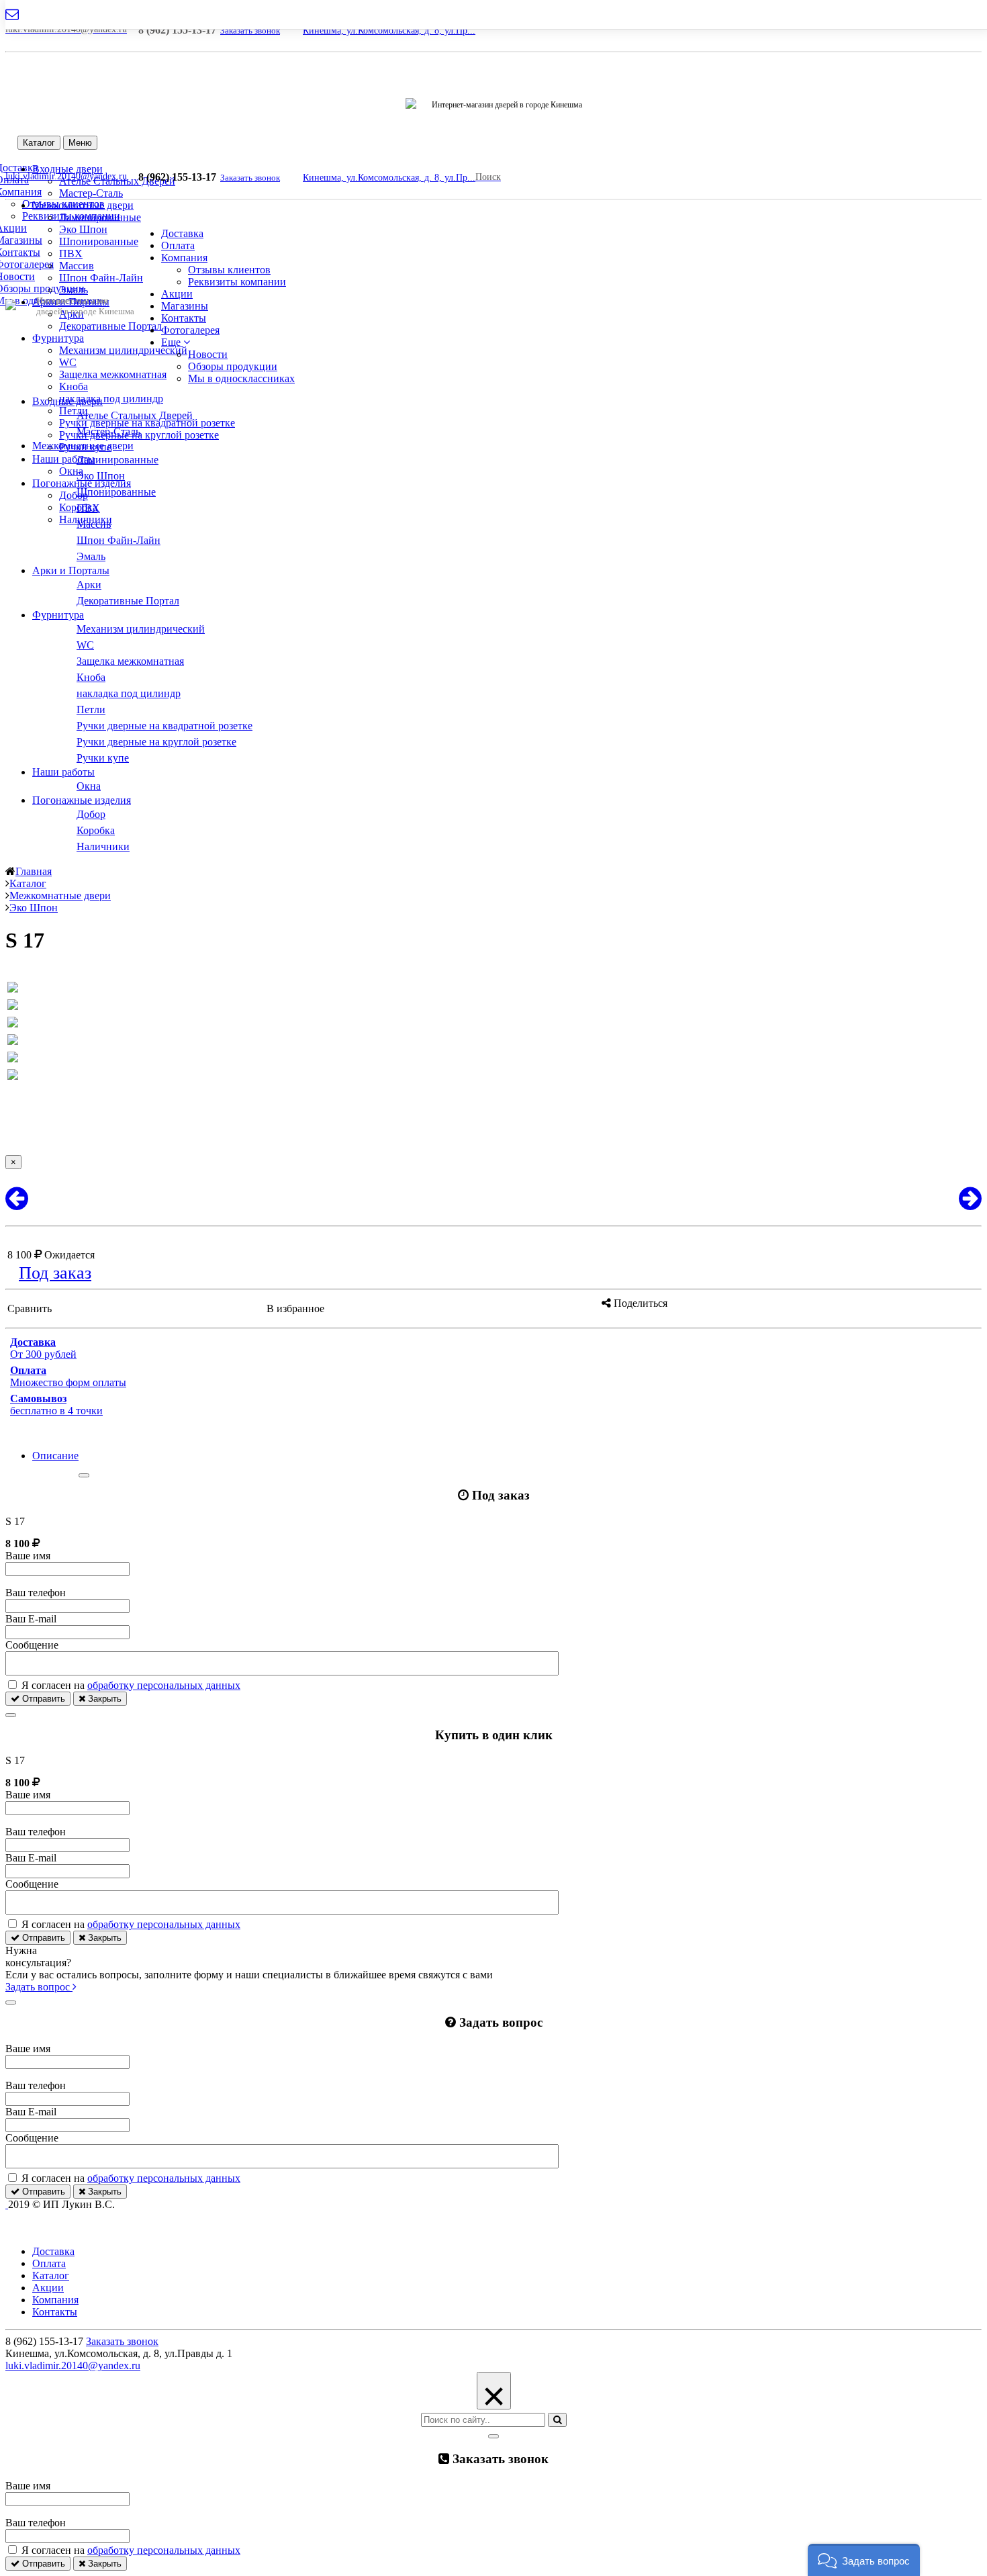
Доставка (182, 233)
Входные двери (67, 401)
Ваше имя (28, 1556)
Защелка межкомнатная (113, 374)
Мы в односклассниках (241, 378)
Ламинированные (100, 217)
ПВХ (71, 254)
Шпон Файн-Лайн (101, 278)
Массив (77, 266)
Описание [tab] (55, 1456)
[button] (176, 342)
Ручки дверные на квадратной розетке (147, 423)
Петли (74, 411)
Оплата (178, 245)
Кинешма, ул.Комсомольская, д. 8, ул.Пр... (389, 31)
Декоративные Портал (110, 326)
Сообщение (32, 1645)
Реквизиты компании (237, 282)
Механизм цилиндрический (123, 350)
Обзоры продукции (233, 366)
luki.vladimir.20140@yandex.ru (73, 2365)
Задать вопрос (39, 1987)
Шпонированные (99, 241)
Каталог (39, 143)
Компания (184, 258)
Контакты (184, 318)
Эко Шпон (83, 229)
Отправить (42, 1699)
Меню (80, 143)
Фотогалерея (190, 330)
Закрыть (103, 1699)
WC (68, 362)
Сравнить (30, 1308)
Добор (74, 495)
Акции (177, 294)
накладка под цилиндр (111, 399)
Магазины (185, 306)
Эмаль (74, 290)
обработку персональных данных (164, 1685)
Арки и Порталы (71, 570)
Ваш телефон (36, 1593)
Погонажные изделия (82, 483)
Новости (208, 354)
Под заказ (55, 1273)
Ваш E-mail (31, 1619)
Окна (71, 471)
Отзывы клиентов (229, 270)
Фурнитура (58, 338)
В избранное (295, 1308)
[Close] (84, 1475)
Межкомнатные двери (83, 205)
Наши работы (63, 459)
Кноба (74, 386)
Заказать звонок (250, 31)
